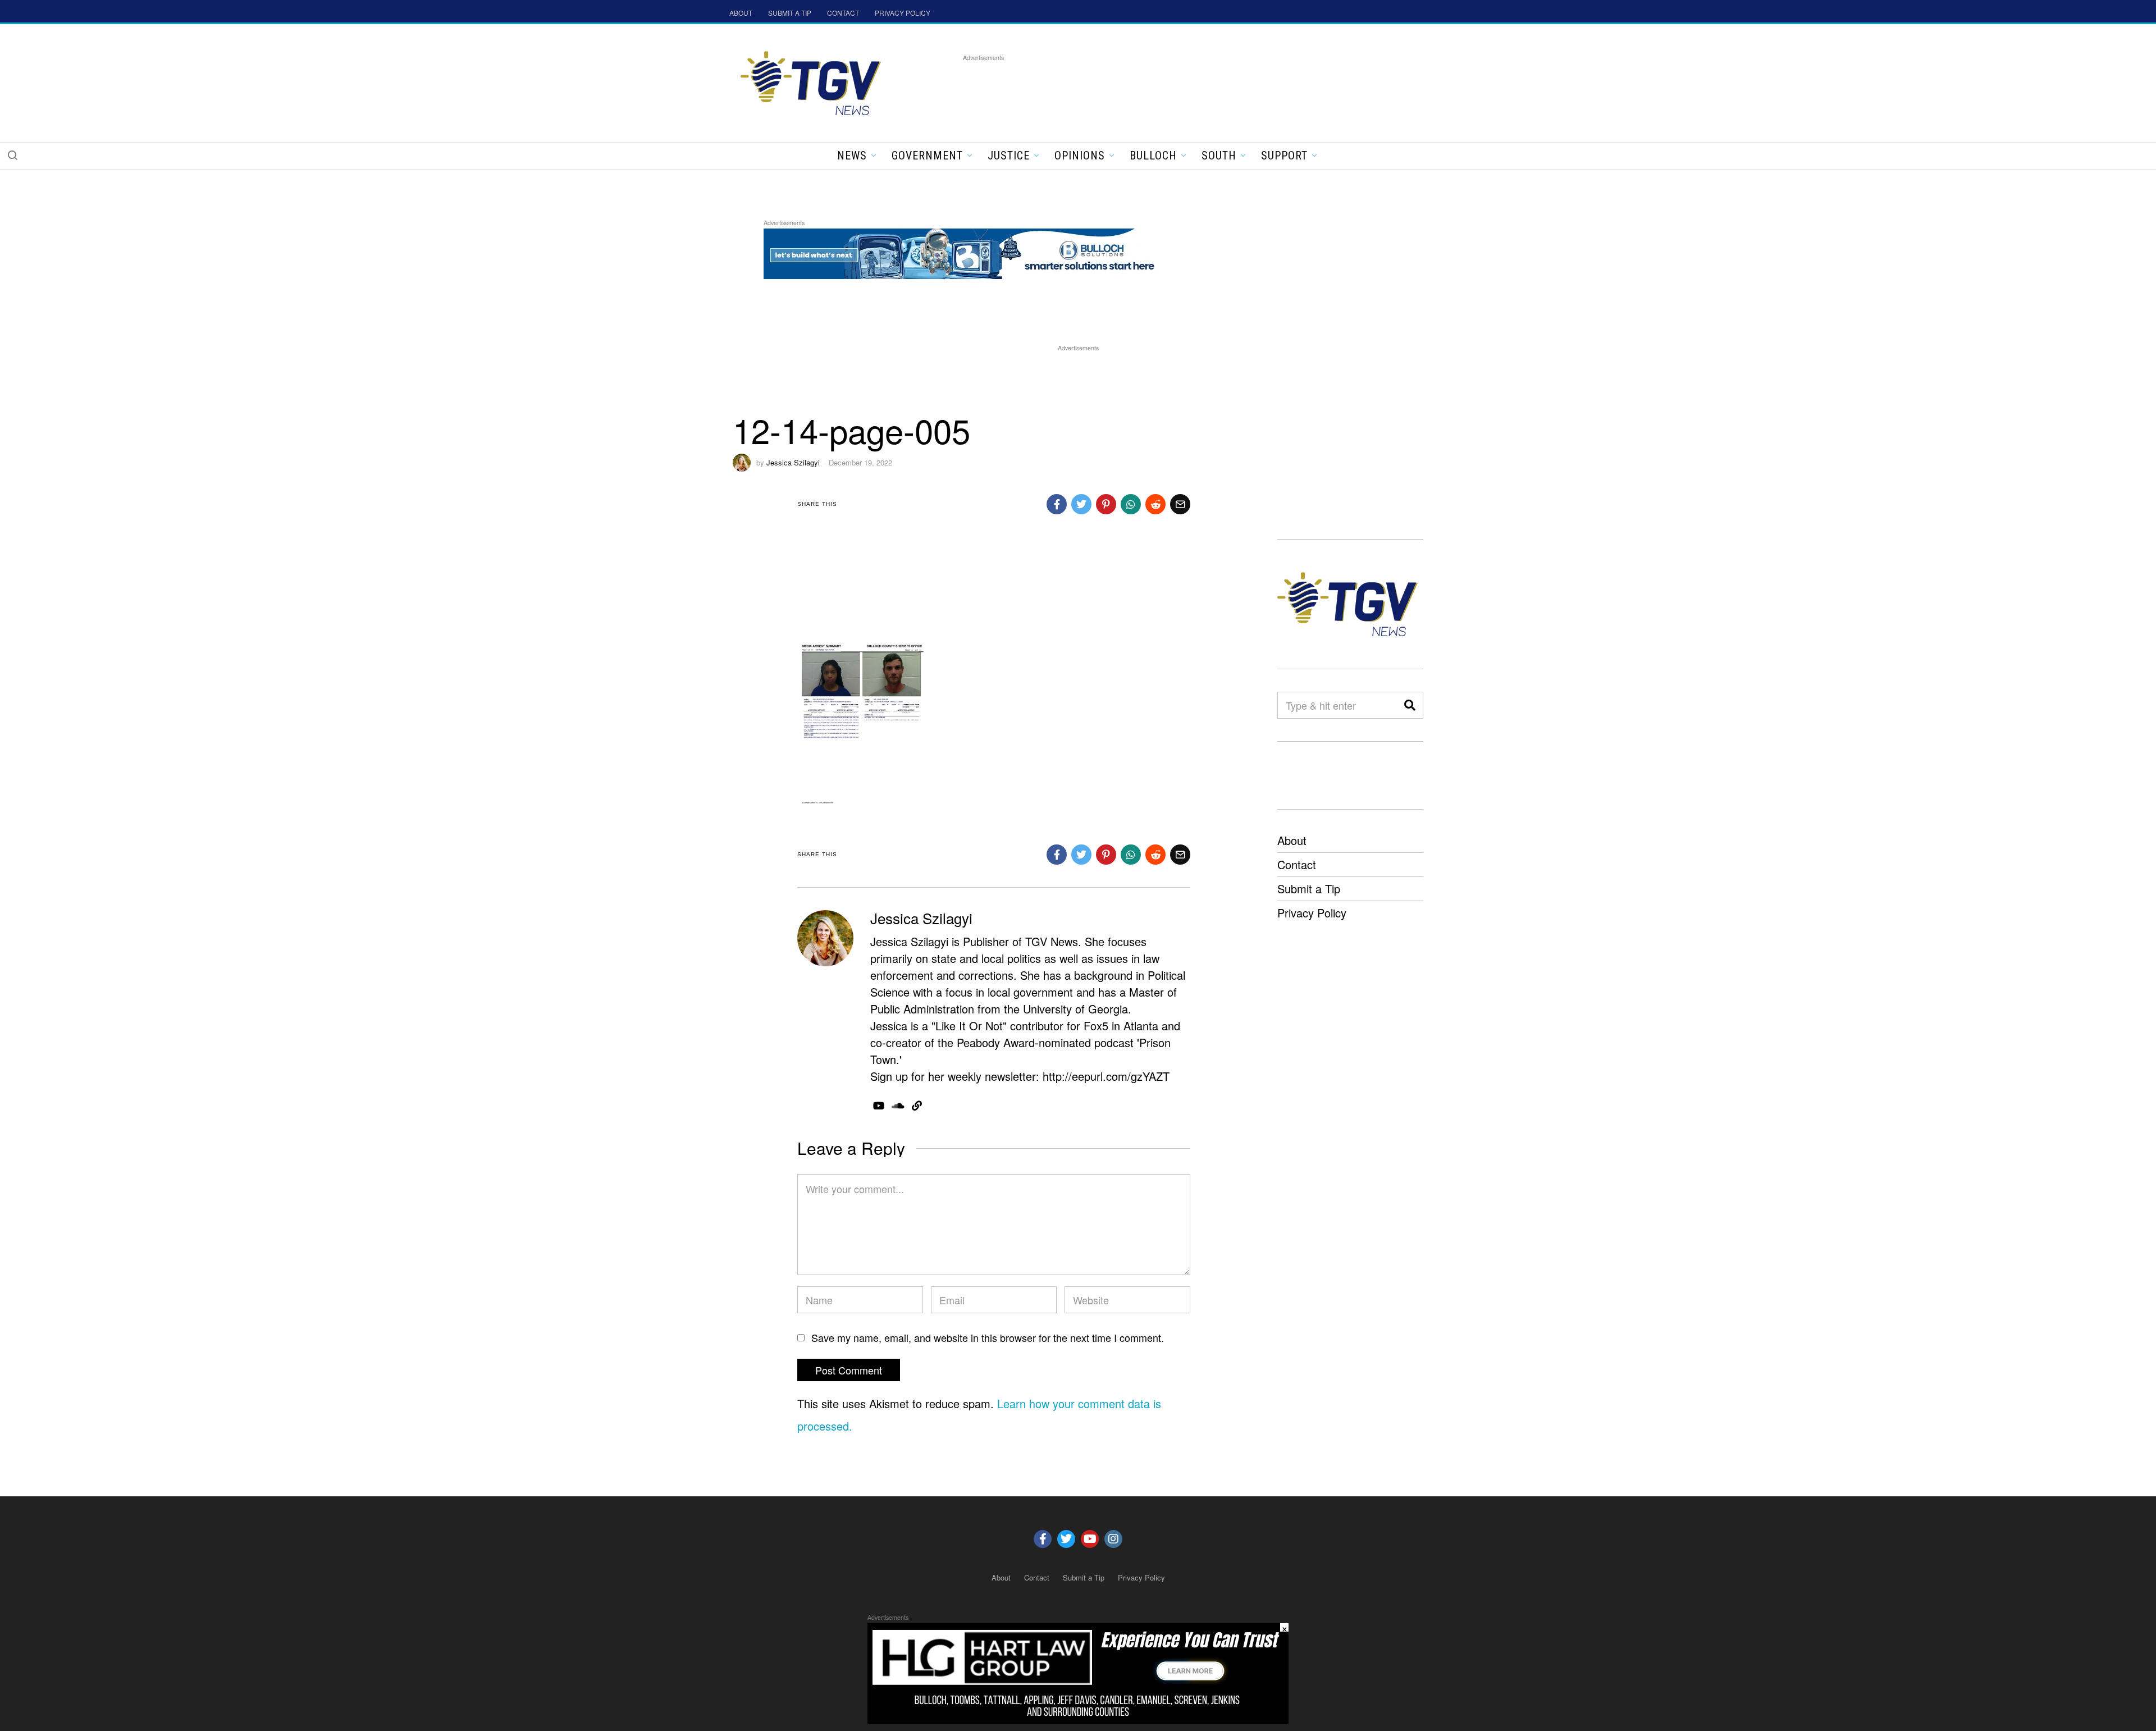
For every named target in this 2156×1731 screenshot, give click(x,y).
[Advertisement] (1167, 89)
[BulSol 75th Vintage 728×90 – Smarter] (968, 252)
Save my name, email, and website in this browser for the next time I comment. (988, 1337)
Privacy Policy (1312, 913)
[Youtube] (1090, 1539)
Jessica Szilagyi (793, 462)
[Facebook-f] (1043, 1539)
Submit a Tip (1309, 889)
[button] (12, 155)
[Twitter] (1066, 1539)
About (1292, 840)
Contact (1297, 864)
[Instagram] (1113, 1539)
